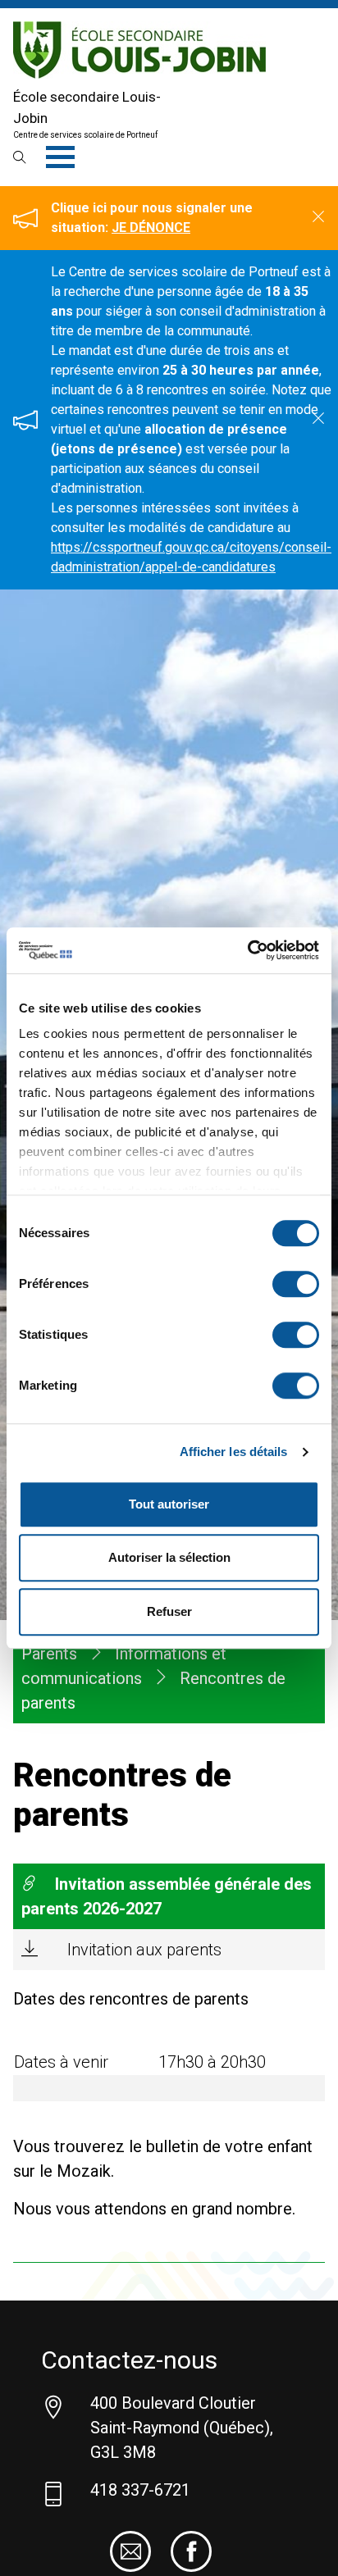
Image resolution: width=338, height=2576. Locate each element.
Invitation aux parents (144, 1950)
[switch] (296, 1284)
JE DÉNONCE (151, 228)
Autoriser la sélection (169, 1557)
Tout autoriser (169, 1504)
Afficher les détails (234, 1452)
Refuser (169, 1611)
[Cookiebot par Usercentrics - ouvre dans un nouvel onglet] (247, 950)
